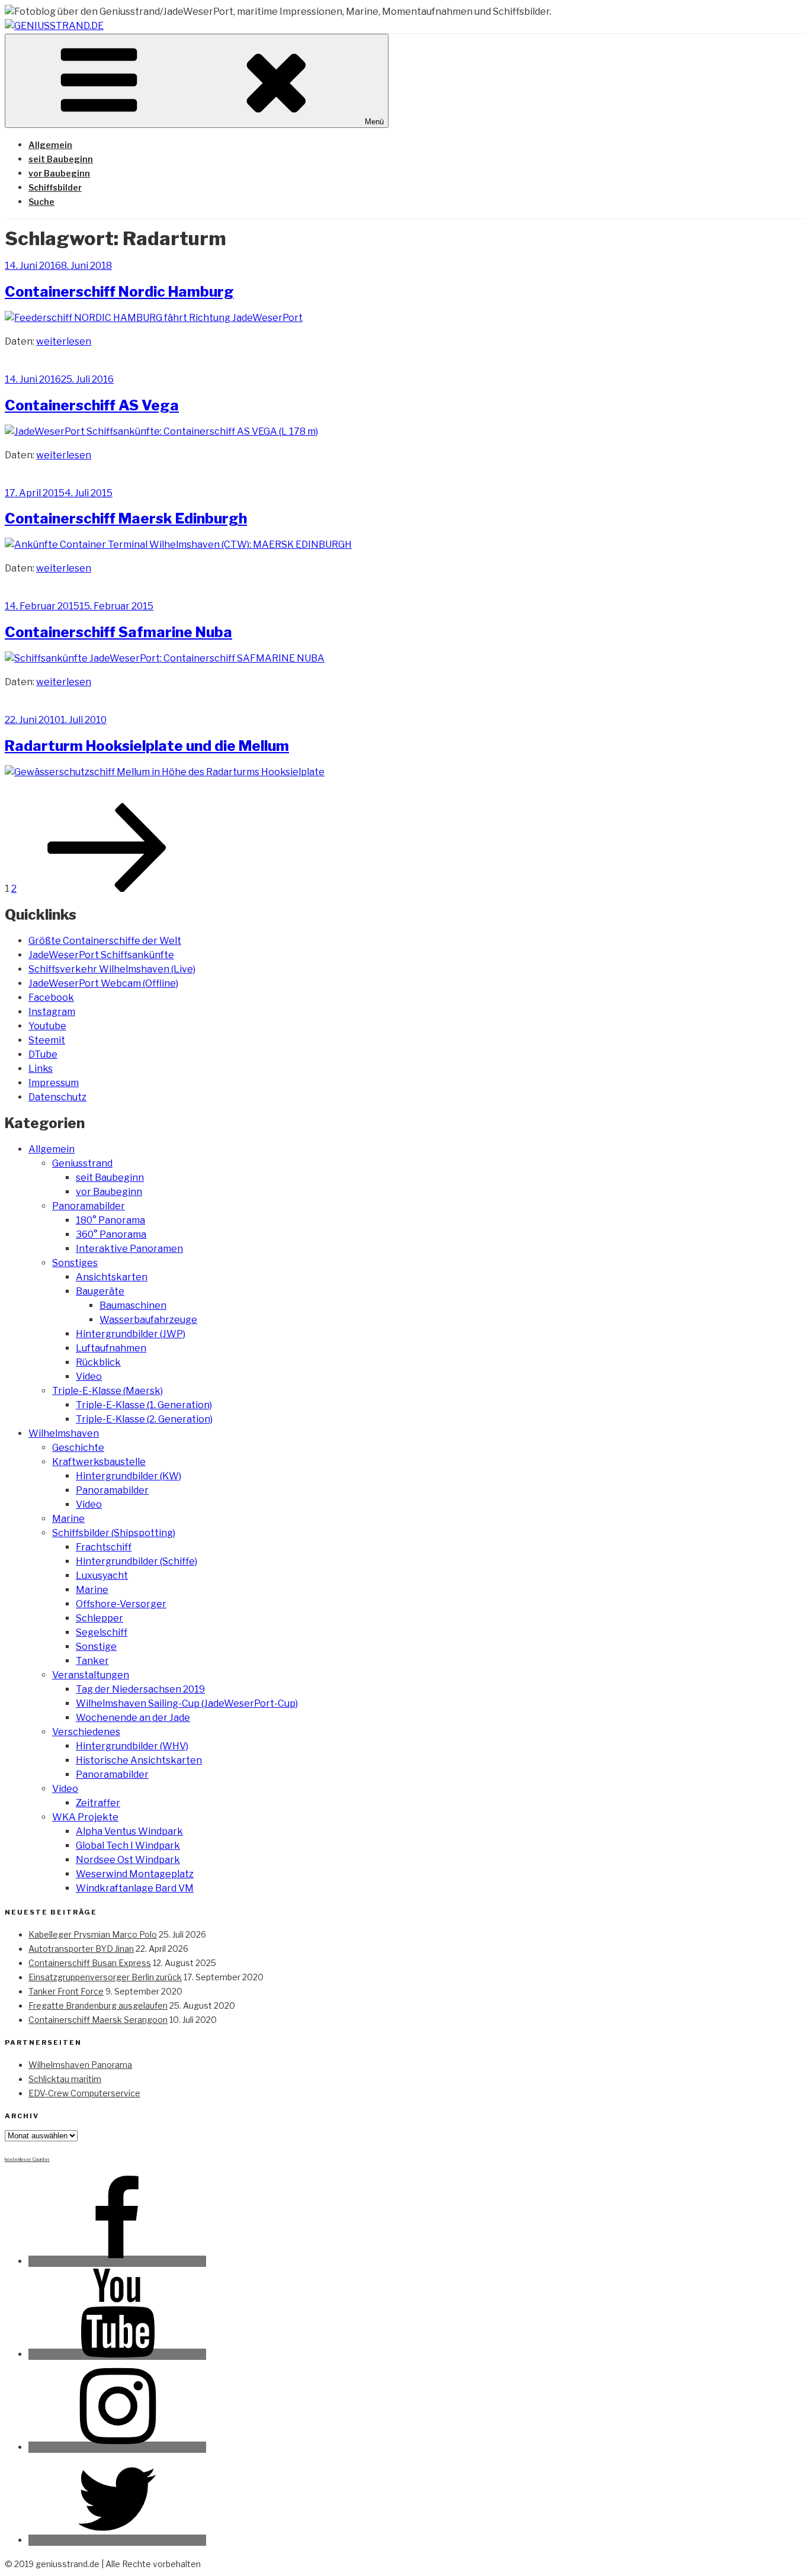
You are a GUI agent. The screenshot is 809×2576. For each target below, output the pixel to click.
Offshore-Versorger (121, 1604)
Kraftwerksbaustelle (99, 1462)
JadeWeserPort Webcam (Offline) (103, 983)
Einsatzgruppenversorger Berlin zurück (105, 1977)
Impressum (54, 1083)
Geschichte (78, 1448)
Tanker (92, 1661)
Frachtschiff (104, 1547)
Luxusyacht (102, 1576)
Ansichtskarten (112, 1277)
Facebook (51, 998)
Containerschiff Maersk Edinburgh (126, 518)
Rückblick (98, 1362)
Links (41, 1069)
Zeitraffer (98, 1803)
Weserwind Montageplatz (135, 1874)
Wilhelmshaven (64, 1433)
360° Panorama (111, 1234)
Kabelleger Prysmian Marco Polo (93, 1934)
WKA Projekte (85, 1817)
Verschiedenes (86, 1732)
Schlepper (99, 1618)
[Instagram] (117, 2447)
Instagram (52, 1012)
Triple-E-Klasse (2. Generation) (144, 1419)
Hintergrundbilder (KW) (129, 1476)
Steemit (47, 1040)
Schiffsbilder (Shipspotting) (114, 1533)
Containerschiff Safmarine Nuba (118, 632)
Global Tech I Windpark (128, 1846)
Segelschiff (102, 1632)
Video (89, 1377)
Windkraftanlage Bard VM (135, 1888)
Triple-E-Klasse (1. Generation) (144, 1405)
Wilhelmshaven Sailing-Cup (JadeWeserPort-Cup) (187, 1703)
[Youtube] (117, 2354)
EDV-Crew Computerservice (84, 2093)
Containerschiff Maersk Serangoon (98, 2020)
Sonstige (96, 1647)
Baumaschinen (133, 1305)
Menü (374, 122)
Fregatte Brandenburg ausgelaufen (98, 2005)
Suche (41, 202)
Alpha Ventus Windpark (129, 1831)
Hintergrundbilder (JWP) (131, 1334)
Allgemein (50, 145)
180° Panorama (110, 1220)
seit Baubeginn (61, 159)
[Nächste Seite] (107, 889)
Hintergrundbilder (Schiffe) (137, 1561)
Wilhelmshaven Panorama (80, 2065)
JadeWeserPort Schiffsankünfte (101, 955)
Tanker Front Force (66, 1991)
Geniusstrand (82, 1163)
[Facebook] (117, 2261)
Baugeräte (100, 1291)
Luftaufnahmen (111, 1348)
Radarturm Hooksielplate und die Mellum (147, 746)
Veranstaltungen (91, 1675)
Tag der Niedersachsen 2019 (140, 1689)
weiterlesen (64, 341)
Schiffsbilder (55, 187)
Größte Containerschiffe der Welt (105, 941)
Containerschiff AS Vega (92, 405)
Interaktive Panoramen (129, 1249)
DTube (43, 1054)
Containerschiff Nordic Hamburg (119, 292)
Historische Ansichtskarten (139, 1760)
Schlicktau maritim (65, 2079)
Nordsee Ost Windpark (128, 1860)
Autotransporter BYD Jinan (81, 1949)
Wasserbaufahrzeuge (148, 1320)
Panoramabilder (89, 1206)
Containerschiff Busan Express (90, 1963)
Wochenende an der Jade (133, 1718)
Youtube (47, 1026)
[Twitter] (117, 2540)
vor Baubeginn (59, 173)
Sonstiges (75, 1263)
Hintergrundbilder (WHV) (132, 1746)
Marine (68, 1519)
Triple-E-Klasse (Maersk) (107, 1391)
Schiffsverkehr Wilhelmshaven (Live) (112, 969)
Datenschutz (57, 1097)
